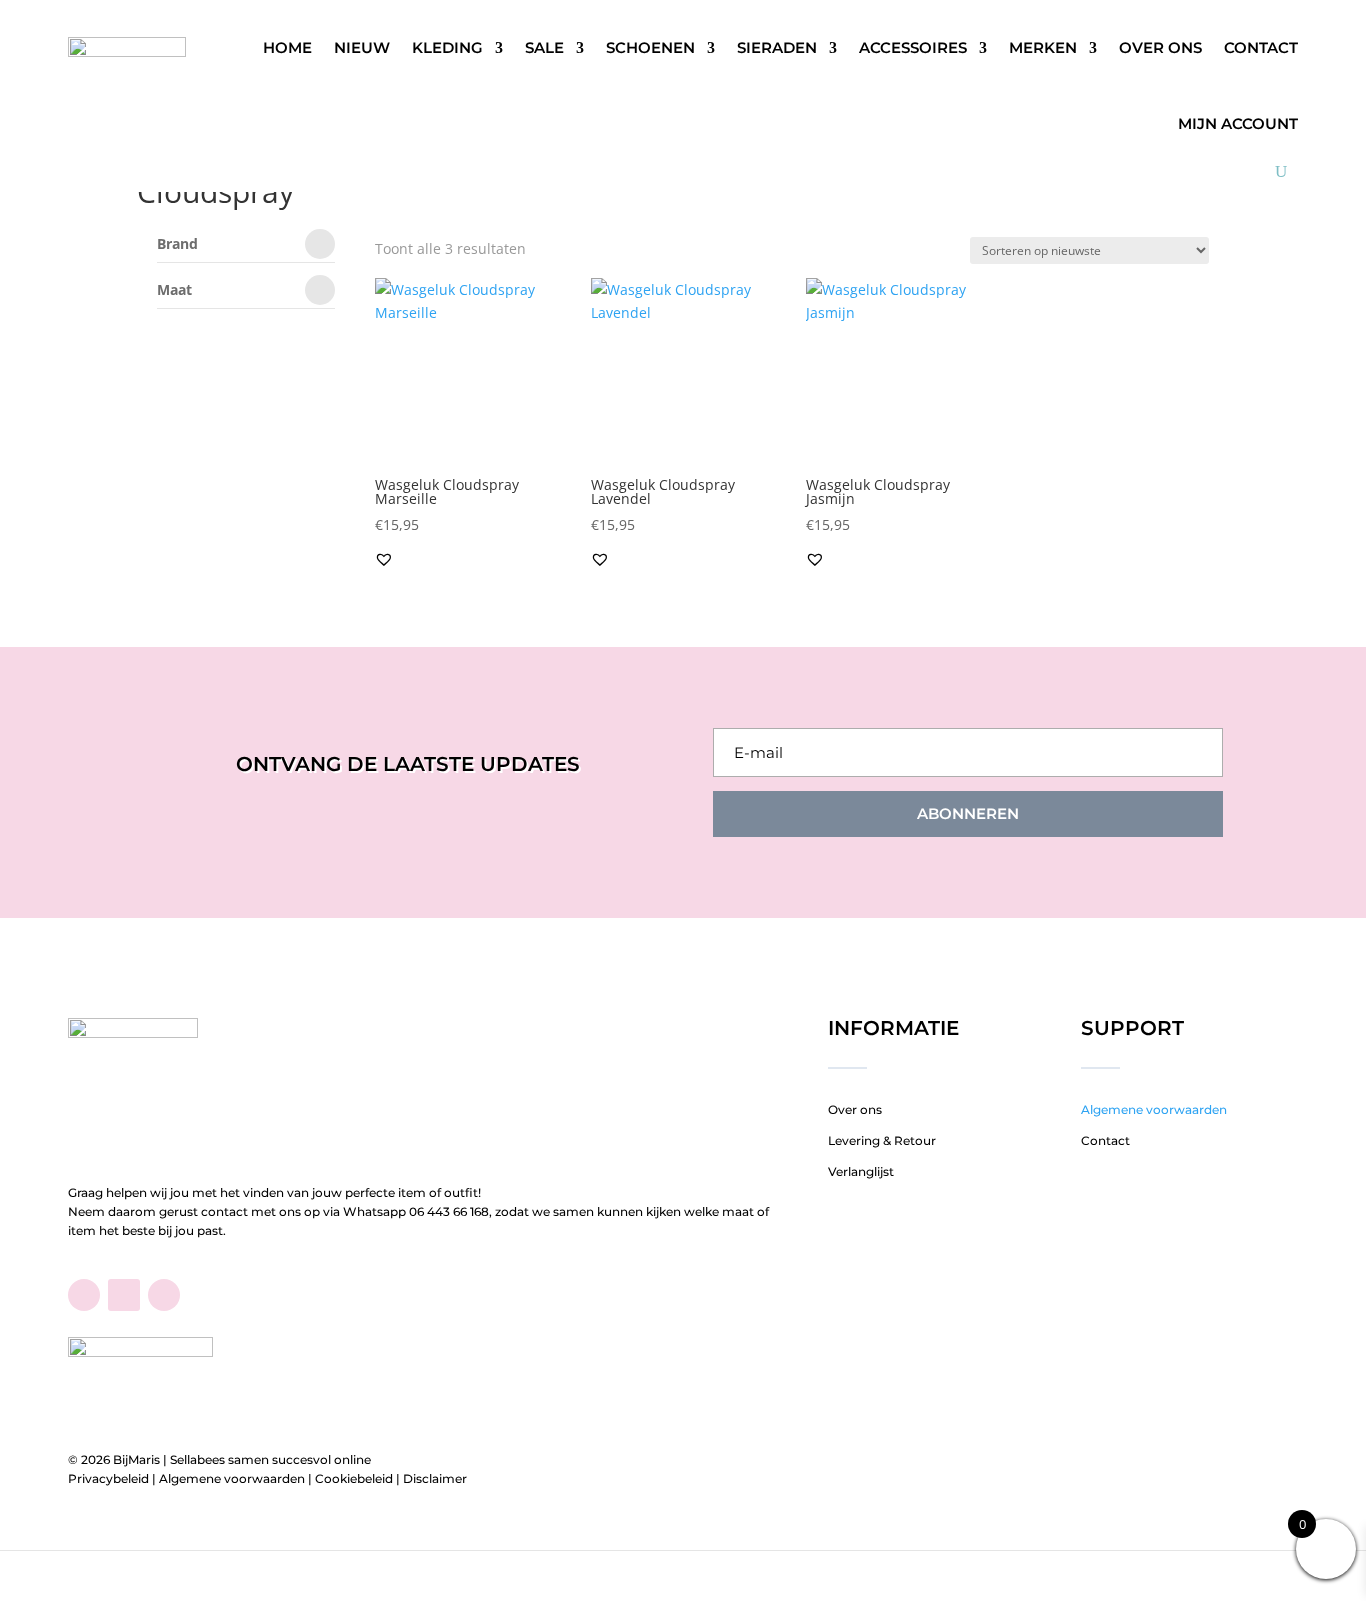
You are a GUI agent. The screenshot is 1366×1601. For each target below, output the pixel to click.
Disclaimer (435, 1478)
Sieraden (777, 47)
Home (287, 47)
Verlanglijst (861, 1171)
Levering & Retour (882, 1140)
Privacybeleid (108, 1478)
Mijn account (1238, 123)
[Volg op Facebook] (84, 1295)
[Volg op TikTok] (124, 1295)
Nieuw (362, 47)
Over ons (1160, 47)
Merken (1043, 47)
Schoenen (650, 47)
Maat (174, 291)
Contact (1261, 47)
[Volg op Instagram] (164, 1295)
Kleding (447, 47)
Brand (177, 245)
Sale (544, 47)
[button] (384, 559)
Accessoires (913, 47)
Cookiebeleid (354, 1478)
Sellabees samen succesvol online (270, 1459)
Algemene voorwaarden (1154, 1109)
